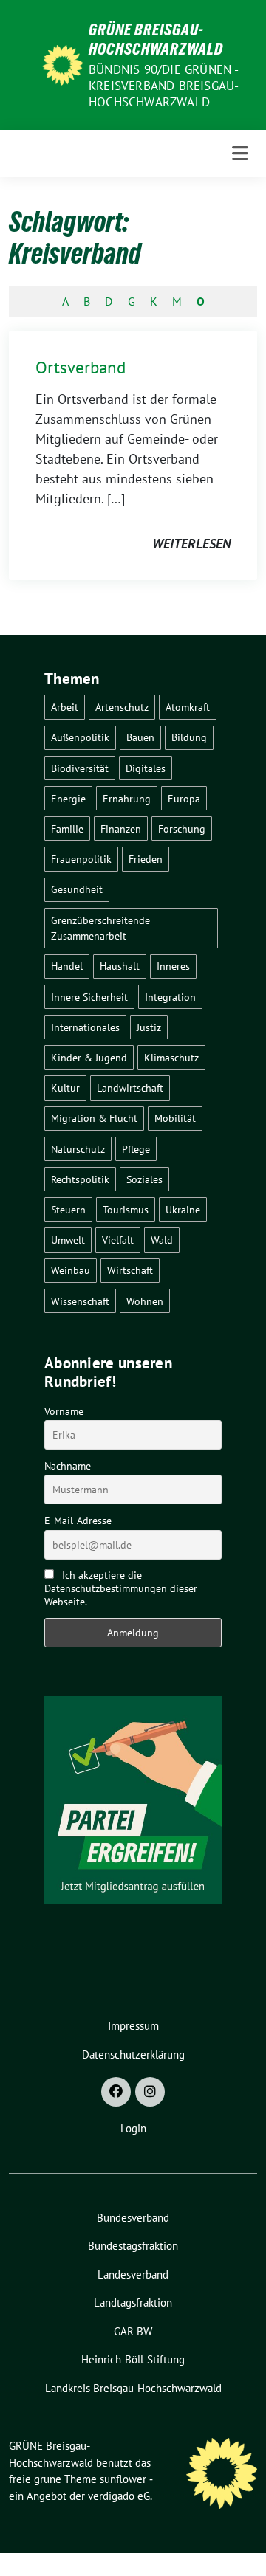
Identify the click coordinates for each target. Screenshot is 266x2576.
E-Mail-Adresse (78, 1521)
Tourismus (126, 1209)
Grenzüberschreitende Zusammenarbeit (100, 928)
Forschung (182, 829)
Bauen (140, 737)
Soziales (144, 1179)
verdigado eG (119, 2496)
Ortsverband (81, 367)
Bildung (189, 737)
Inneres (173, 966)
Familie (67, 829)
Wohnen (145, 1301)
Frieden (146, 859)
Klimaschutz (171, 1057)
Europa (184, 798)
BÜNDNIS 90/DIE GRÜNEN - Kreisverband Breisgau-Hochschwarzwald (164, 86)
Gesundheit (77, 889)
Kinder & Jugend (89, 1057)
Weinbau (71, 1270)
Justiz (149, 1027)
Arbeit (65, 707)
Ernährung (127, 798)
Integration (170, 997)
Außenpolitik (80, 737)
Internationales (85, 1027)
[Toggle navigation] (240, 154)
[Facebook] (116, 2092)
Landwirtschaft (130, 1088)
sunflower (123, 2479)
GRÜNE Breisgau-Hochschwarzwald (156, 39)
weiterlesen (191, 544)
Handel (67, 966)
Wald (162, 1240)
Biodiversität (80, 768)
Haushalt (120, 966)
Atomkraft (188, 707)
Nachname (68, 1466)
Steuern (68, 1209)
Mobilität (175, 1118)
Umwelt (68, 1240)
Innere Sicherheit (89, 997)
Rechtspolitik (80, 1179)
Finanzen (121, 829)
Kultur (65, 1088)
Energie (68, 798)
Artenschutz (122, 707)
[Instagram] (150, 2092)
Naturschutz (78, 1149)
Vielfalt (118, 1240)
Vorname (64, 1411)
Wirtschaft (130, 1270)
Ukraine (183, 1209)
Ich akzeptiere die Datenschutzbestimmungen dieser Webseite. (121, 1588)
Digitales (146, 768)
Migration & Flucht (94, 1118)
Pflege (136, 1149)
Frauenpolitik (81, 859)
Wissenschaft (80, 1301)
